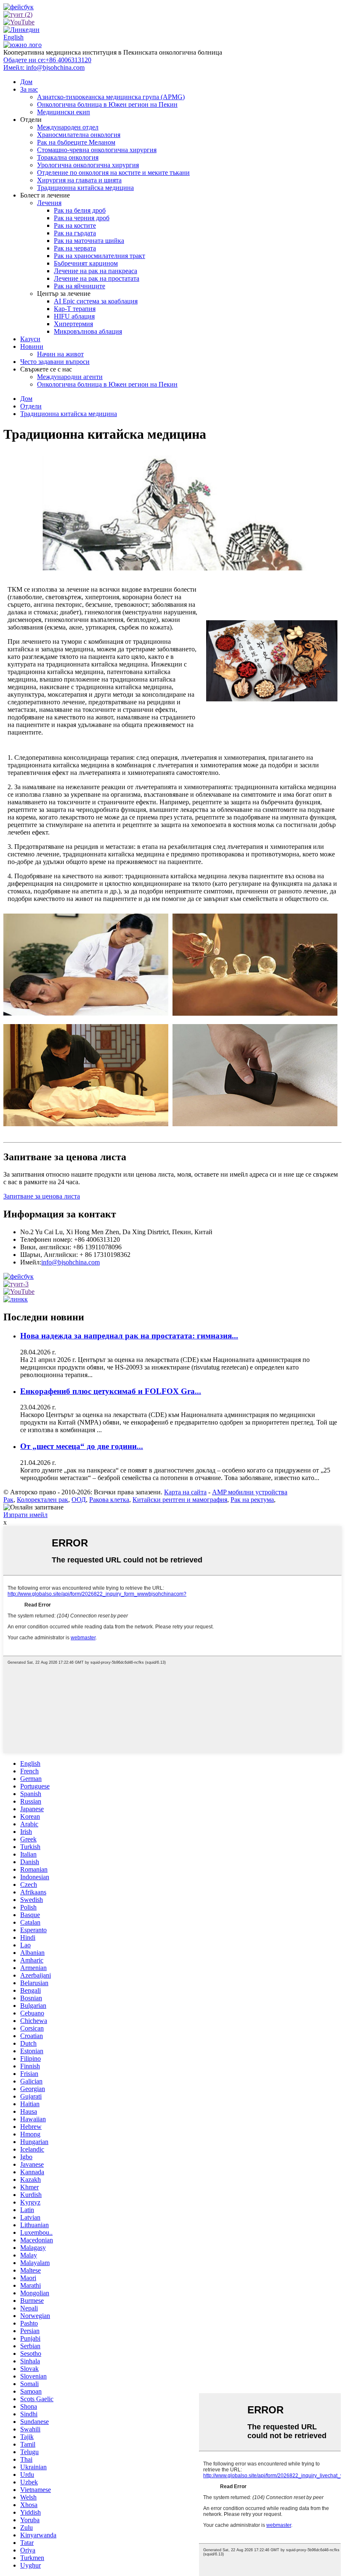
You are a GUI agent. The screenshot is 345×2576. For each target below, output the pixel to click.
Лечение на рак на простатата (97, 278)
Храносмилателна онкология (79, 135)
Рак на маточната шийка (89, 241)
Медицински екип (64, 112)
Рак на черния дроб (82, 218)
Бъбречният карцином (86, 263)
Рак (8, 1500)
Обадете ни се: (47, 60)
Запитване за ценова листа (42, 1196)
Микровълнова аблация (88, 331)
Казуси (30, 339)
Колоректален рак (42, 1500)
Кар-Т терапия (75, 309)
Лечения (49, 203)
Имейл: (44, 67)
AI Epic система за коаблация (96, 301)
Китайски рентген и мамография (180, 1500)
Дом (26, 82)
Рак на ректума (252, 1500)
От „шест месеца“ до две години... (82, 1446)
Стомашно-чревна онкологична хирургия (97, 150)
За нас (29, 89)
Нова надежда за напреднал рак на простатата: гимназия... (129, 1336)
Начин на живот (60, 354)
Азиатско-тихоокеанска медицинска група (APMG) (111, 97)
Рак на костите (75, 225)
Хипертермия (73, 324)
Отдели (31, 406)
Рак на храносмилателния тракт (100, 256)
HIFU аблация (74, 316)
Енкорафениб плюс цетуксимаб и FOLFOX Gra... (111, 1391)
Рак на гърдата (75, 233)
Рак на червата (75, 248)
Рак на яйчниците (80, 286)
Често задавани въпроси (55, 362)
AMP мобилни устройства (250, 1492)
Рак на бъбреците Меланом (76, 142)
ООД (79, 1500)
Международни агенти (70, 377)
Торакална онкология (68, 157)
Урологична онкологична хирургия (88, 165)
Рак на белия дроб (80, 210)
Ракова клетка (109, 1500)
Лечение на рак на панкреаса (96, 271)
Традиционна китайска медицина (85, 188)
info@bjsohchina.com (70, 1262)
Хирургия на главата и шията (79, 180)
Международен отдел (68, 127)
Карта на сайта (185, 1492)
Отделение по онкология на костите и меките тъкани (113, 173)
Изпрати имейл (25, 1515)
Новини (32, 346)
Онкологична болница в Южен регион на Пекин (107, 104)
